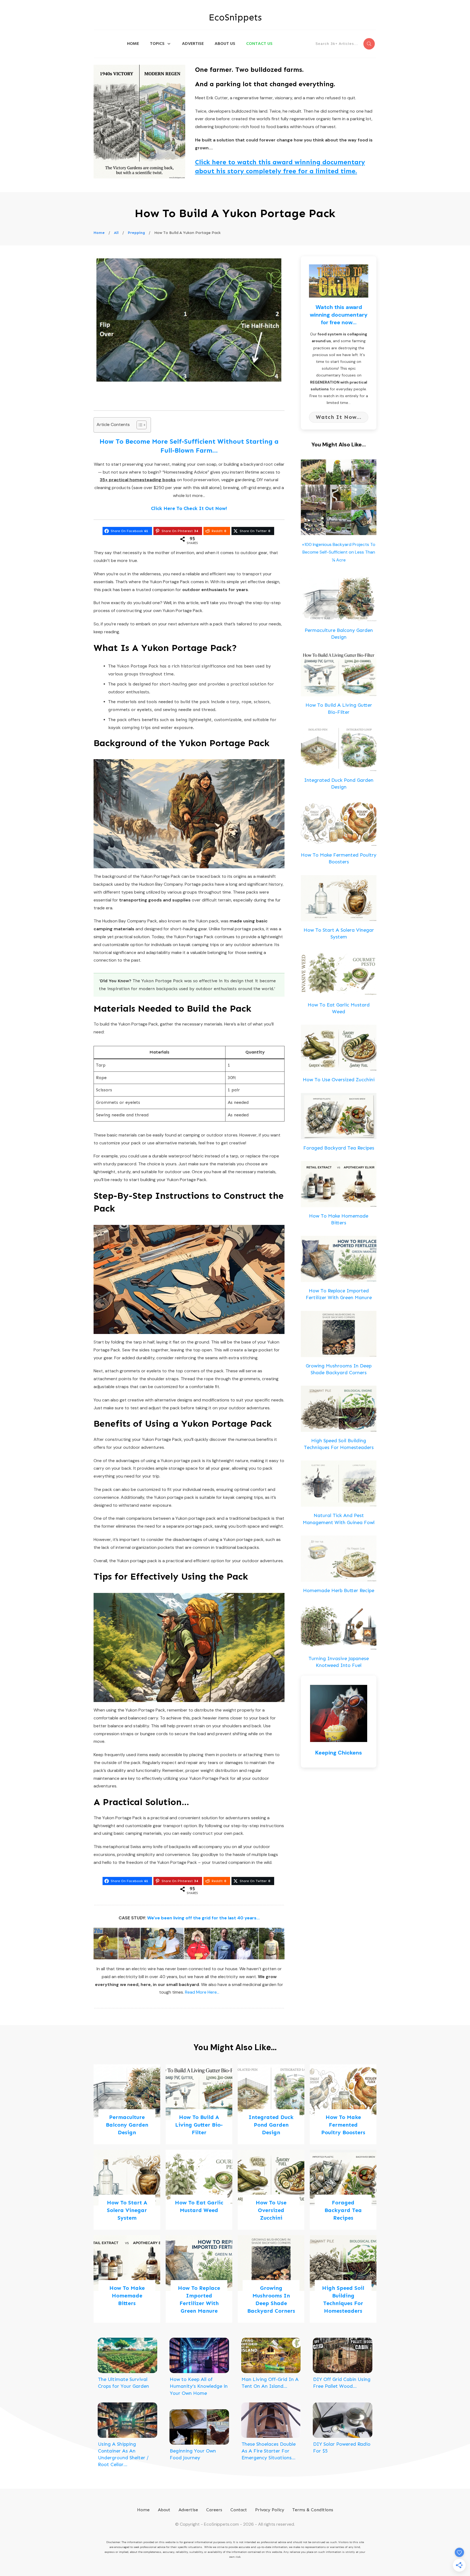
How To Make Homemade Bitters (127, 2279)
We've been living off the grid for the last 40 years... (203, 1918)
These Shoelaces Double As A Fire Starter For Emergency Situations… (269, 2451)
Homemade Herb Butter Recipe (339, 1590)
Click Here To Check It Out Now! (189, 508)
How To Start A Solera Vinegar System (127, 2190)
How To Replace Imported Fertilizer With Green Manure (199, 2279)
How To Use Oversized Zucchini (339, 1080)
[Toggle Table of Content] (139, 425)
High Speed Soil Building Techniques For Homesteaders (343, 2279)
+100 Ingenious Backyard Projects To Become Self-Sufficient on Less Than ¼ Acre (339, 552)
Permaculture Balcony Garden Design (127, 2104)
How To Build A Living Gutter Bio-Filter (199, 2104)
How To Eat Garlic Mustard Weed (199, 2190)
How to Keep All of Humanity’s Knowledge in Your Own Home (199, 2386)
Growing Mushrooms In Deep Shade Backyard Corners (271, 2279)
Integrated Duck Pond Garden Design (271, 2104)
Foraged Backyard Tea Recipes (339, 1148)
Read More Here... (202, 1992)
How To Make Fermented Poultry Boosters (343, 2104)
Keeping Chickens (339, 1753)
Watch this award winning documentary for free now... (339, 315)
